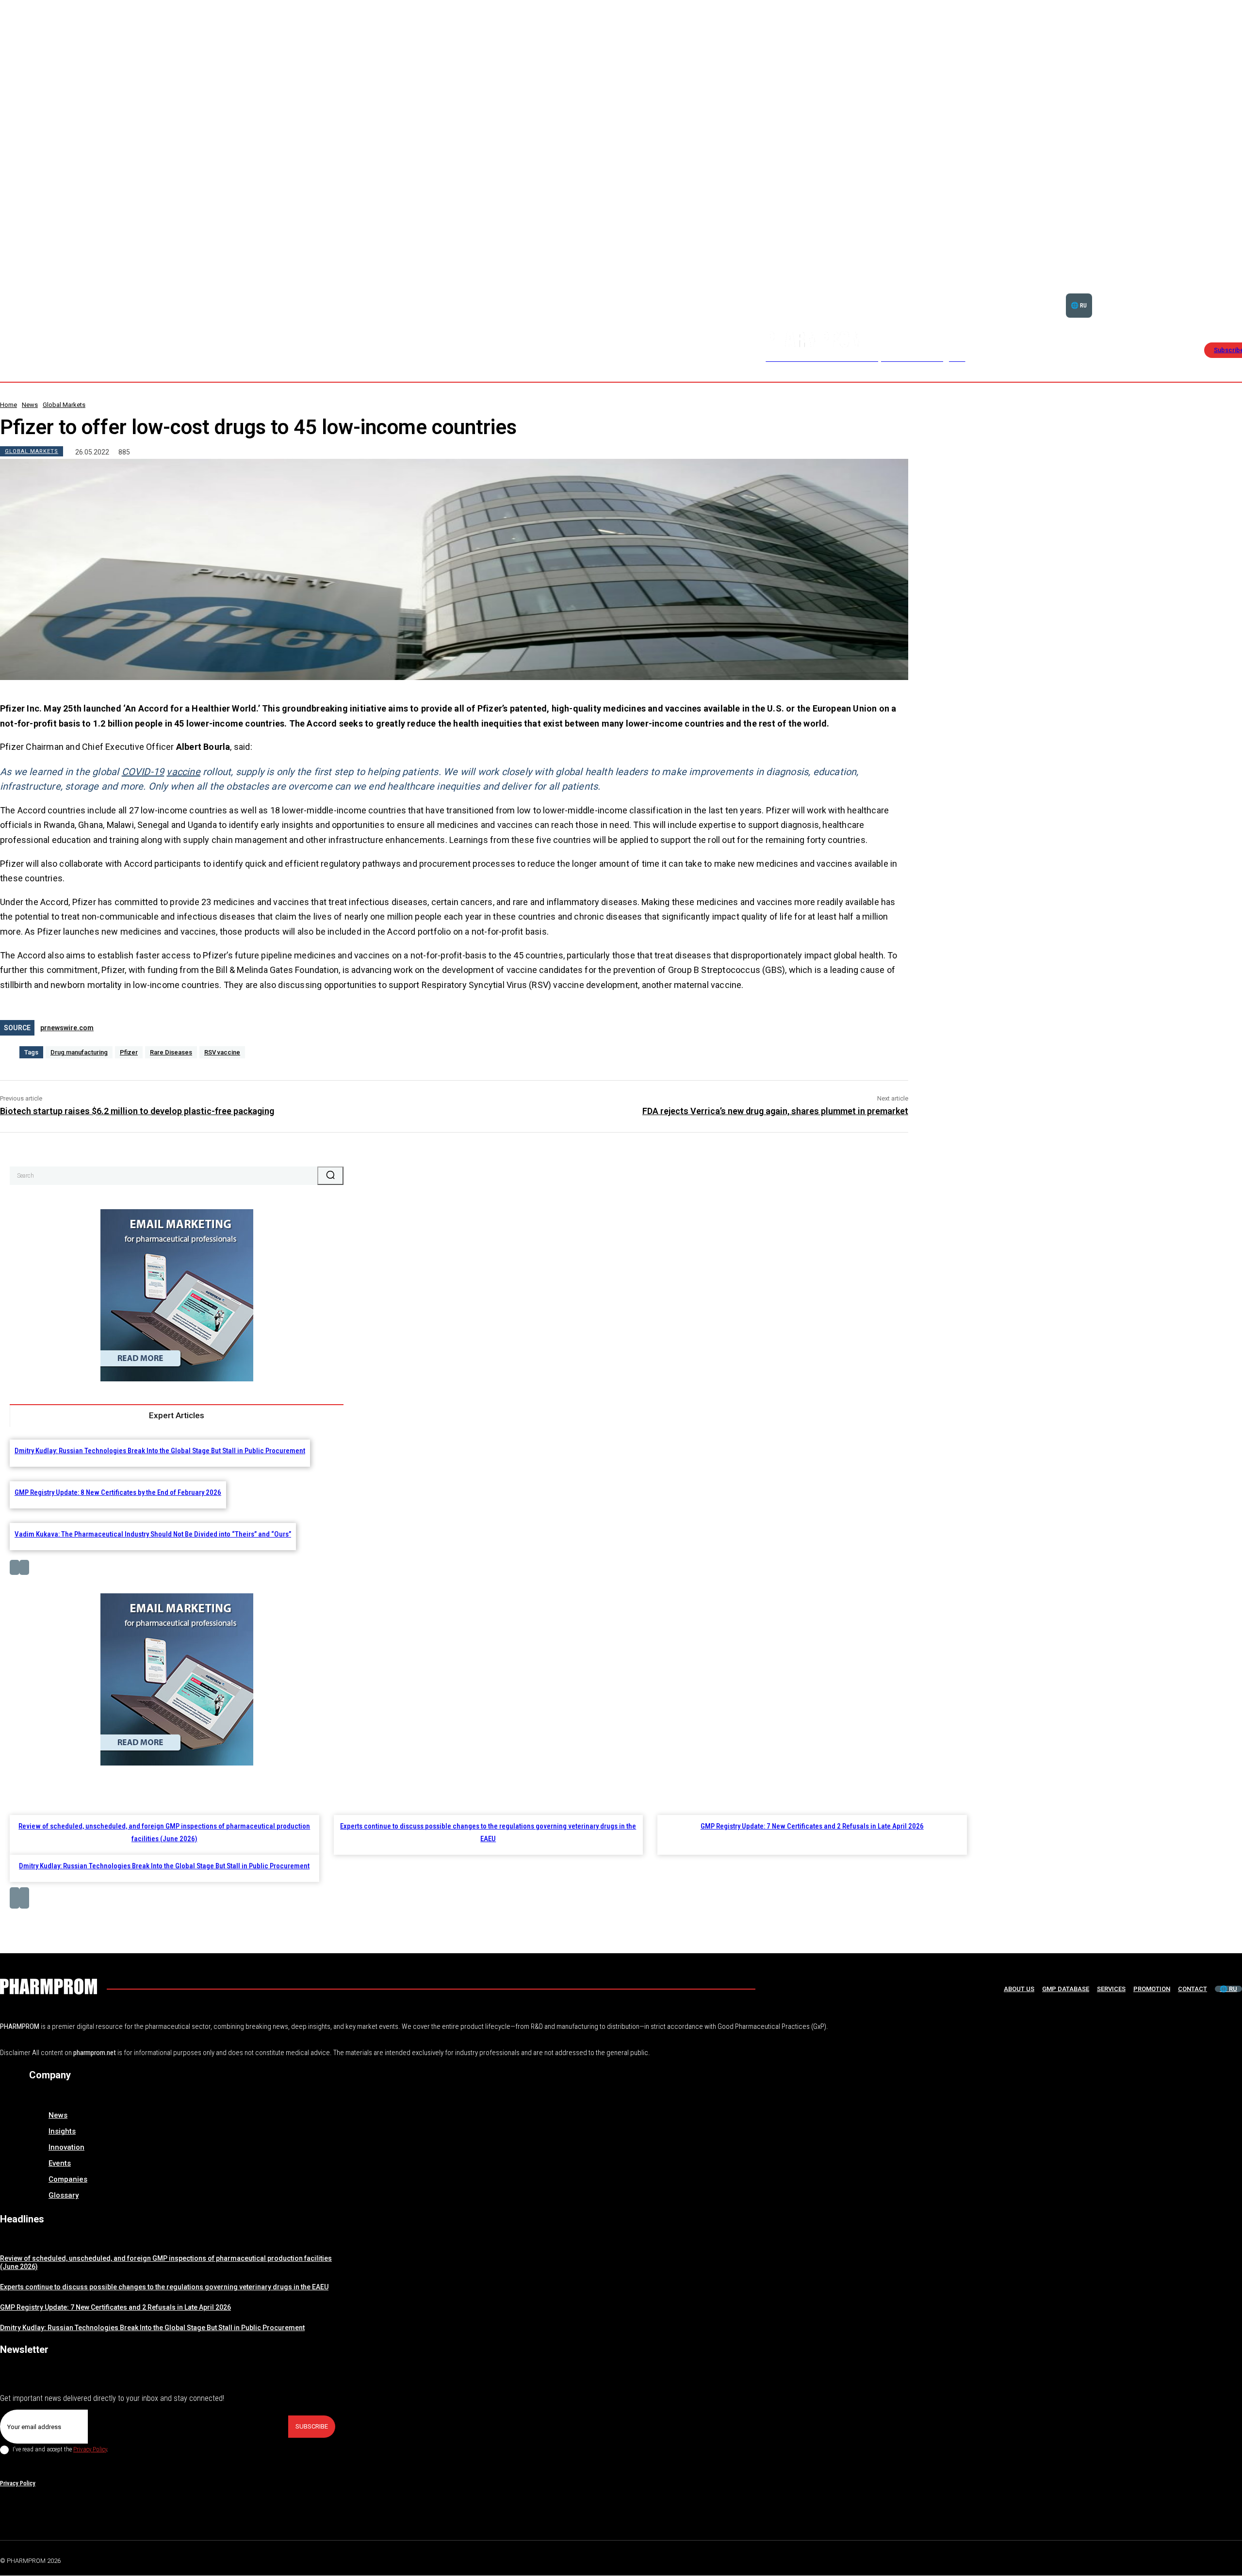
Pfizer (129, 1052)
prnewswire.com (67, 1028)
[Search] (330, 1176)
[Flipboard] (1215, 2559)
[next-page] (24, 1567)
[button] (1209, 293)
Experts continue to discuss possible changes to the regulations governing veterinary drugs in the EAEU (164, 2287)
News (30, 405)
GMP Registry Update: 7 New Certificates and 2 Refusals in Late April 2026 (812, 1826)
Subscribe (312, 2426)
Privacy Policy (90, 2449)
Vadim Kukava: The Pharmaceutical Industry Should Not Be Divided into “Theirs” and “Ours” (153, 1534)
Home (8, 405)
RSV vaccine (222, 1052)
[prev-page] (15, 1567)
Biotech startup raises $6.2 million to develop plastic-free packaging (137, 1111)
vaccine (183, 772)
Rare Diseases (171, 1052)
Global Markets (64, 405)
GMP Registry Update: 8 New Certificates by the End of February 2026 (118, 1492)
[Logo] (49, 1986)
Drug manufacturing (79, 1052)
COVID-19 (143, 772)
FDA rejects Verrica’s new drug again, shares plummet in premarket (775, 1111)
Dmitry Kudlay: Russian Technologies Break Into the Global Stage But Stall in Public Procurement (160, 1451)
